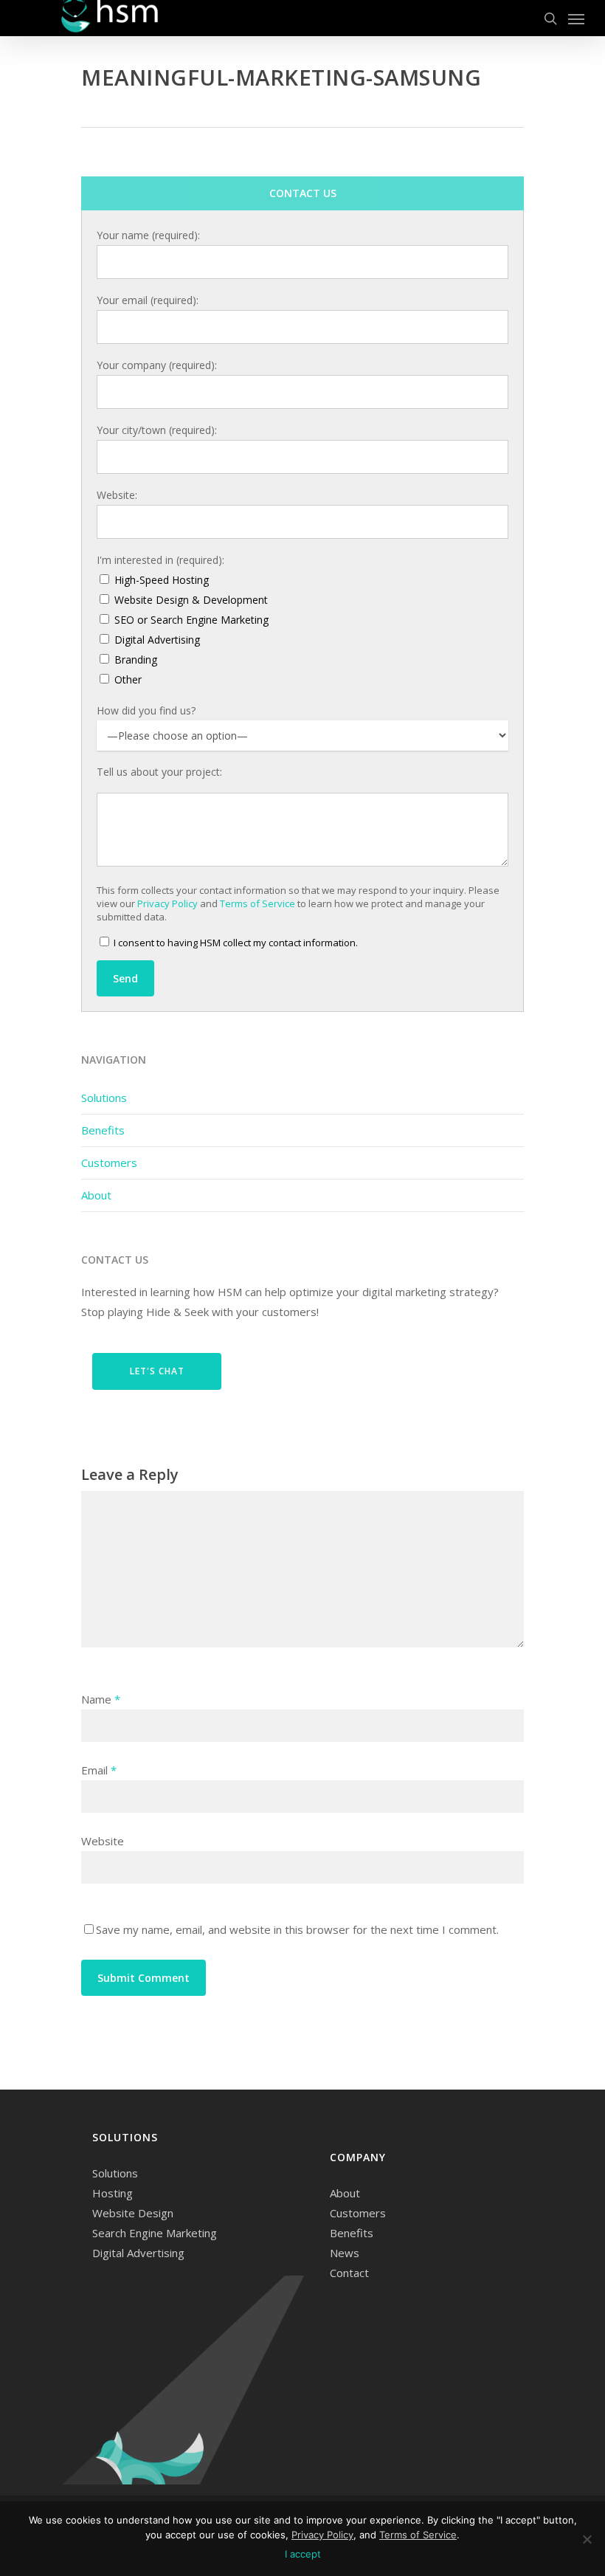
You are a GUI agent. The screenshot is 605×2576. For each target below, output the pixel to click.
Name (101, 1699)
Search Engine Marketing (155, 2233)
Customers (109, 1163)
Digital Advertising (138, 2253)
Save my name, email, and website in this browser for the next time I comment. (297, 1929)
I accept (303, 2554)
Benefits (103, 1130)
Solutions (104, 1098)
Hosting (113, 2193)
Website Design (133, 2213)
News (345, 2253)
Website (103, 1841)
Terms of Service (257, 903)
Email (99, 1770)
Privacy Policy (167, 903)
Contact (349, 2273)
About (96, 1195)
